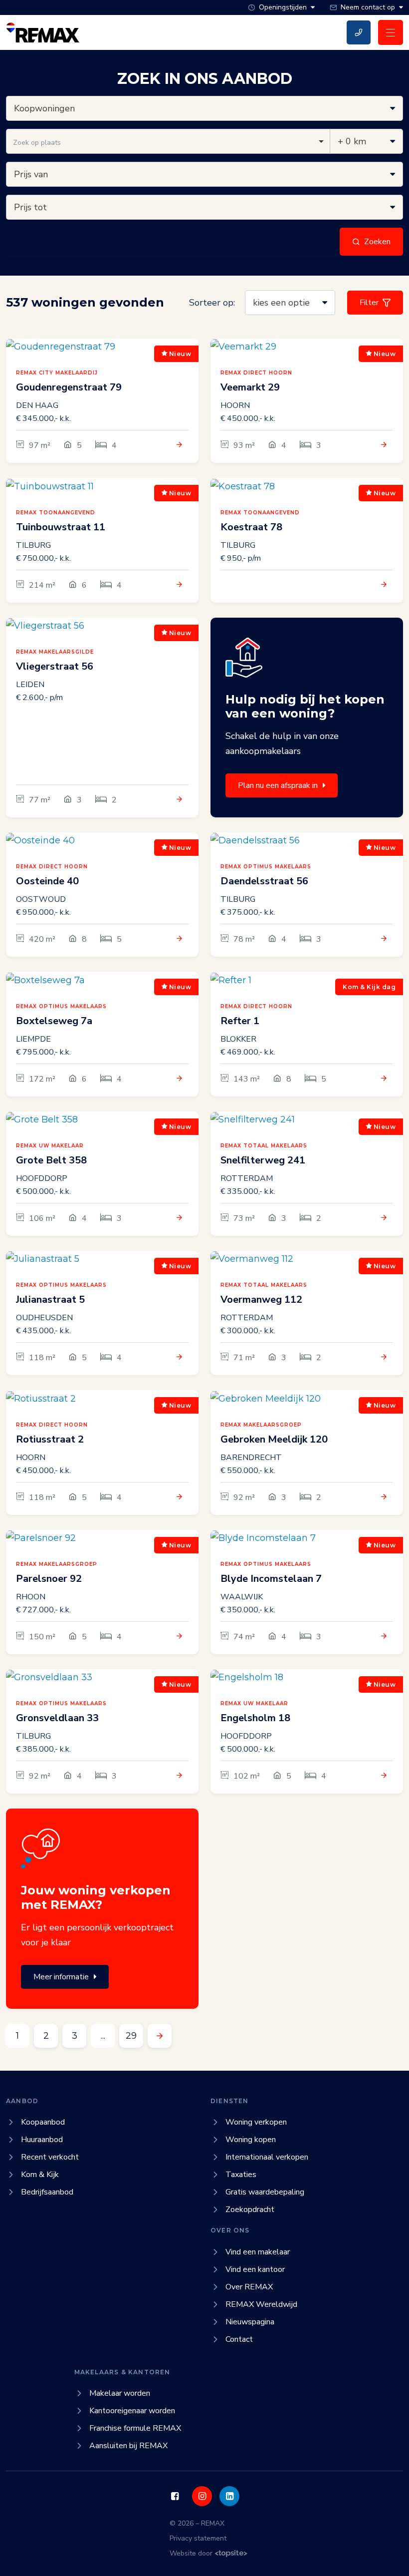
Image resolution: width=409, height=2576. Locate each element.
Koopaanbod (43, 2122)
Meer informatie (61, 1977)
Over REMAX (249, 2287)
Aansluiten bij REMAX (128, 2446)
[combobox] (168, 141)
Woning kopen (251, 2140)
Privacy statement (198, 2538)
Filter (369, 303)
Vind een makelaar (258, 2252)
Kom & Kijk (40, 2175)
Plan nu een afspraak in (278, 785)
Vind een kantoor (255, 2269)
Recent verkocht (50, 2157)
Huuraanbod (42, 2140)
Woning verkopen (256, 2122)
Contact (239, 2339)
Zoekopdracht (250, 2209)
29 (131, 2036)
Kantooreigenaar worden (132, 2411)
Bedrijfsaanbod (47, 2192)
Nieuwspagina (250, 2322)
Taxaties (241, 2175)
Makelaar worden (120, 2393)
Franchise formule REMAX (135, 2428)
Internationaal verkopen (267, 2157)
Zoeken (377, 242)
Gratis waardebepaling (265, 2192)
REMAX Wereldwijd (261, 2304)
